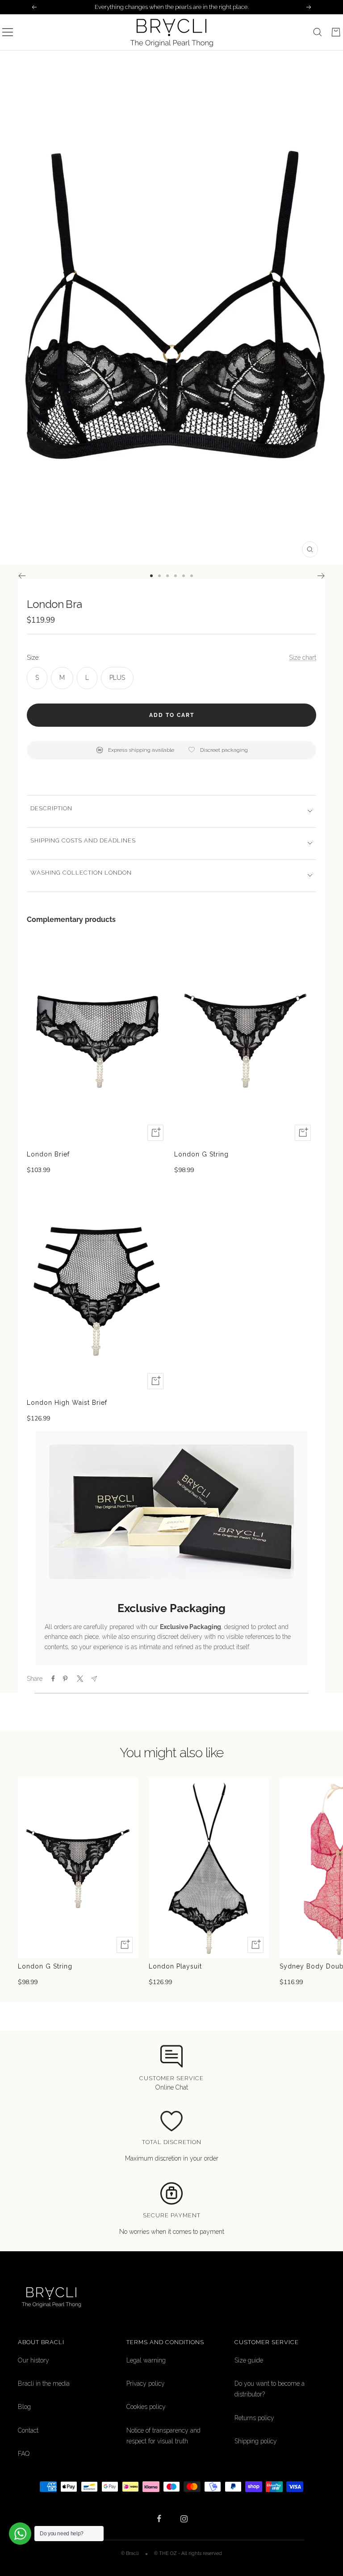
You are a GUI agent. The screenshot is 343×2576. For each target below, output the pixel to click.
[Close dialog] (326, 2400)
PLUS (117, 678)
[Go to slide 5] (184, 576)
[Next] (321, 576)
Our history (33, 2360)
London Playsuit (175, 1966)
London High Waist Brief (67, 1403)
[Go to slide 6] (192, 576)
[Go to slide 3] (167, 576)
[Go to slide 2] (159, 576)
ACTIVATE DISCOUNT (90, 2521)
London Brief (48, 1154)
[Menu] (8, 32)
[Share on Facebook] (53, 1679)
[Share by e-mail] (94, 1679)
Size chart (303, 658)
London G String (201, 1154)
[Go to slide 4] (176, 576)
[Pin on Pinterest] (65, 1679)
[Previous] (22, 576)
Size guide (249, 2360)
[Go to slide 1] (151, 576)
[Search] (318, 32)
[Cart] (336, 32)
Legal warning (146, 2360)
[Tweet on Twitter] (79, 1679)
